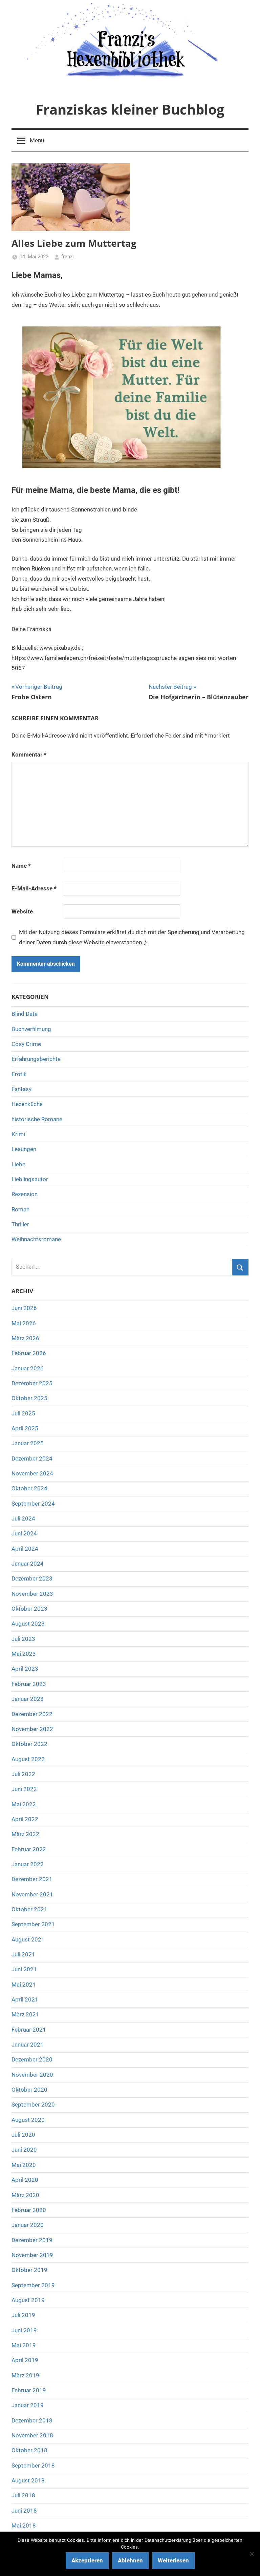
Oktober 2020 (29, 2090)
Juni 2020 (24, 2150)
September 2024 (33, 1504)
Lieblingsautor (30, 1179)
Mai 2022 (24, 1804)
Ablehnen (130, 2560)
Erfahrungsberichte (36, 1059)
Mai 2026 (24, 1323)
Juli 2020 (23, 2135)
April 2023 (25, 1669)
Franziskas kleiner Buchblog (130, 109)
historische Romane (37, 1119)
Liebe (18, 1164)
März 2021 (25, 2014)
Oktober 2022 (29, 1744)
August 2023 (28, 1624)
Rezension (25, 1194)
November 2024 (32, 1473)
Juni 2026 (24, 1308)
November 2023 (32, 1594)
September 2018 (33, 2466)
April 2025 (25, 1428)
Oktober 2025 (29, 1398)
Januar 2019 (28, 2405)
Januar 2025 (28, 1443)
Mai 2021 (24, 1985)
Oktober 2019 (29, 2270)
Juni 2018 (24, 2511)
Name (21, 866)
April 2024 (25, 1549)
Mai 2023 (24, 1654)
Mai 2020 (24, 2165)
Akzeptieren (87, 2560)
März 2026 (25, 1338)
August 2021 (28, 1939)
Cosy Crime (26, 1044)
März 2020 (25, 2195)
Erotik (19, 1074)
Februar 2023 (29, 1684)
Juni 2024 (24, 1533)
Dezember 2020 (32, 2059)
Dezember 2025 (32, 1383)
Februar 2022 (29, 1849)
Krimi (18, 1134)
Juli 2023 (23, 1639)
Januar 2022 (28, 1864)
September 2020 (33, 2105)
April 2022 (25, 1819)
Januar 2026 (28, 1368)
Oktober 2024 (29, 1488)
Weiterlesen (173, 2560)
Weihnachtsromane (36, 1239)
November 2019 (32, 2255)
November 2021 (32, 1894)
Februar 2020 (29, 2210)
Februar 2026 (29, 1353)
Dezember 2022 (32, 1714)
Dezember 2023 (32, 1578)
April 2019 (25, 2360)
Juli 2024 (23, 1518)
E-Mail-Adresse (34, 888)
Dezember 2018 (32, 2420)
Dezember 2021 (32, 1879)
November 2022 (32, 1729)
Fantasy (21, 1089)
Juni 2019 (24, 2330)
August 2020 (28, 2120)
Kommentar (29, 754)
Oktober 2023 (29, 1609)
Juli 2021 (23, 1954)
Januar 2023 (28, 1699)
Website (22, 911)
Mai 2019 (24, 2345)
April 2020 (25, 2180)
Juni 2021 (24, 1969)
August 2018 (28, 2480)
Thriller (20, 1224)
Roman (20, 1209)
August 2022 (28, 1759)
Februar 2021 (29, 2030)
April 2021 (25, 1999)
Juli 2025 (23, 1413)
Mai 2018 (24, 2525)
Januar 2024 (28, 1564)
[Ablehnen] (252, 2554)
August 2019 (28, 2300)
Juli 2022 (23, 1774)
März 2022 (25, 1834)
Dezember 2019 (32, 2240)
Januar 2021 (28, 2045)
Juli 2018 (23, 2495)
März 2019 (25, 2375)
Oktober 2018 (29, 2450)
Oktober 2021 (29, 1909)
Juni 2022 (24, 1789)
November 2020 (32, 2075)
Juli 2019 (23, 2315)
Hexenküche (27, 1104)
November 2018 (32, 2435)
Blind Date (25, 1014)
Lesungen (24, 1149)
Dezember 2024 (32, 1458)
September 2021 (33, 1924)
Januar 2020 (28, 2225)
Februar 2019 (29, 2390)
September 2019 (33, 2285)
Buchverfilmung (31, 1029)
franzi (68, 257)
